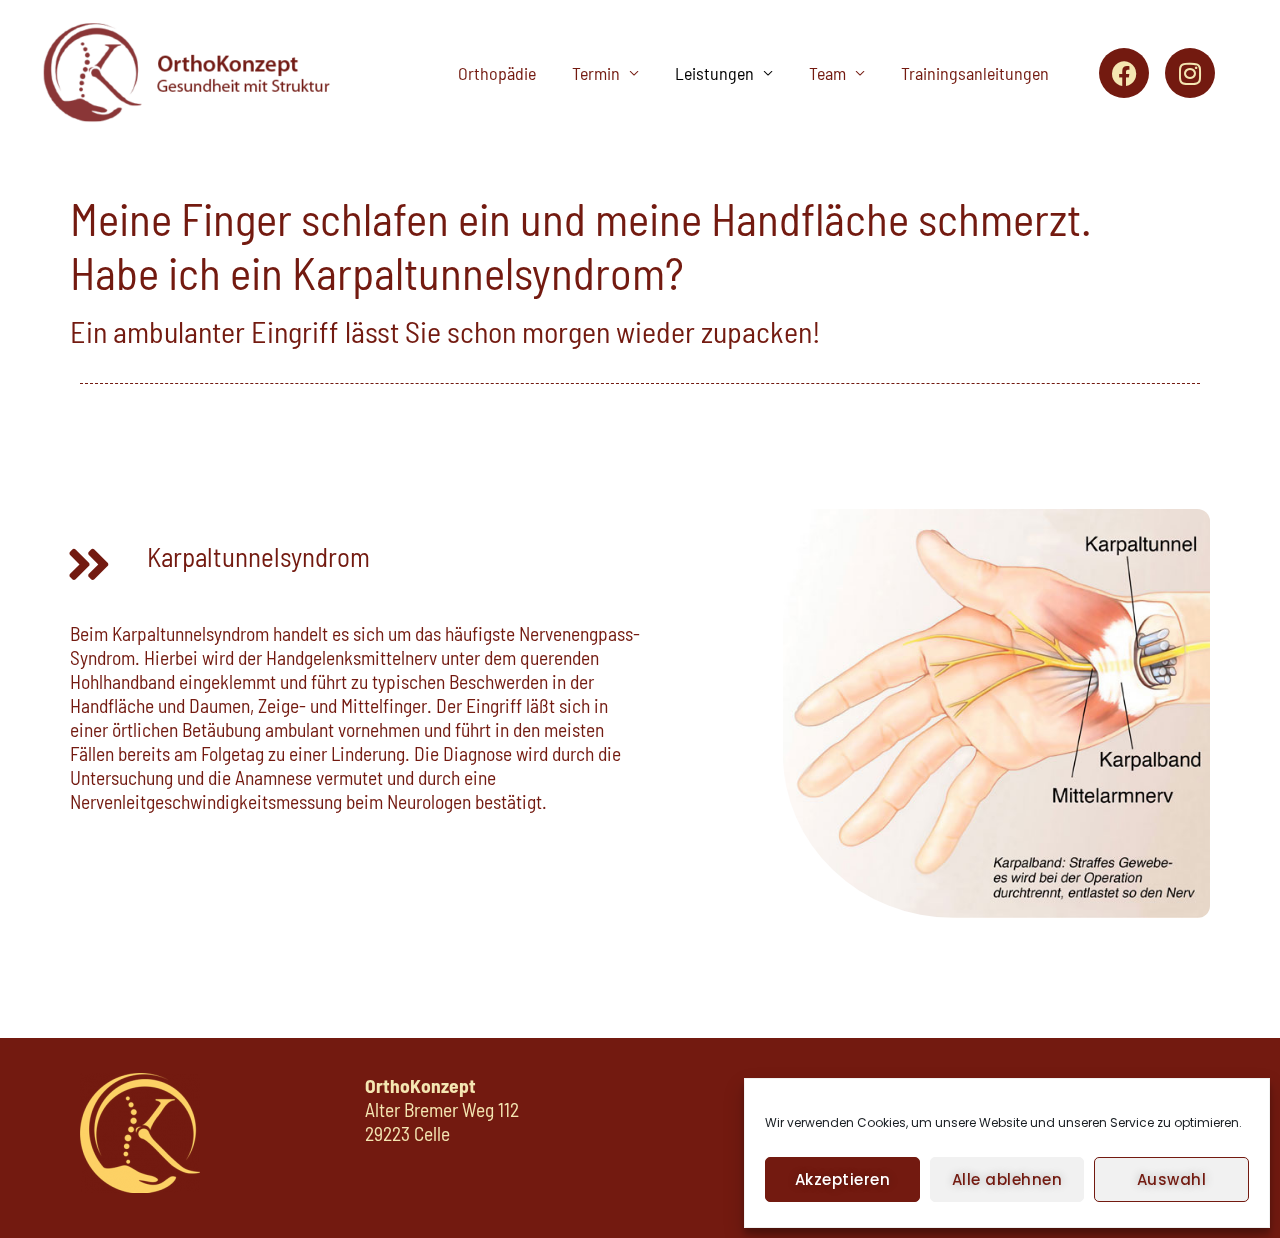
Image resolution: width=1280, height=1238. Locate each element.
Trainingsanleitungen (975, 73)
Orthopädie (497, 73)
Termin (596, 73)
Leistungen (714, 73)
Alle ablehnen (1007, 1179)
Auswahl (1172, 1179)
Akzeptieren (843, 1179)
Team (827, 73)
